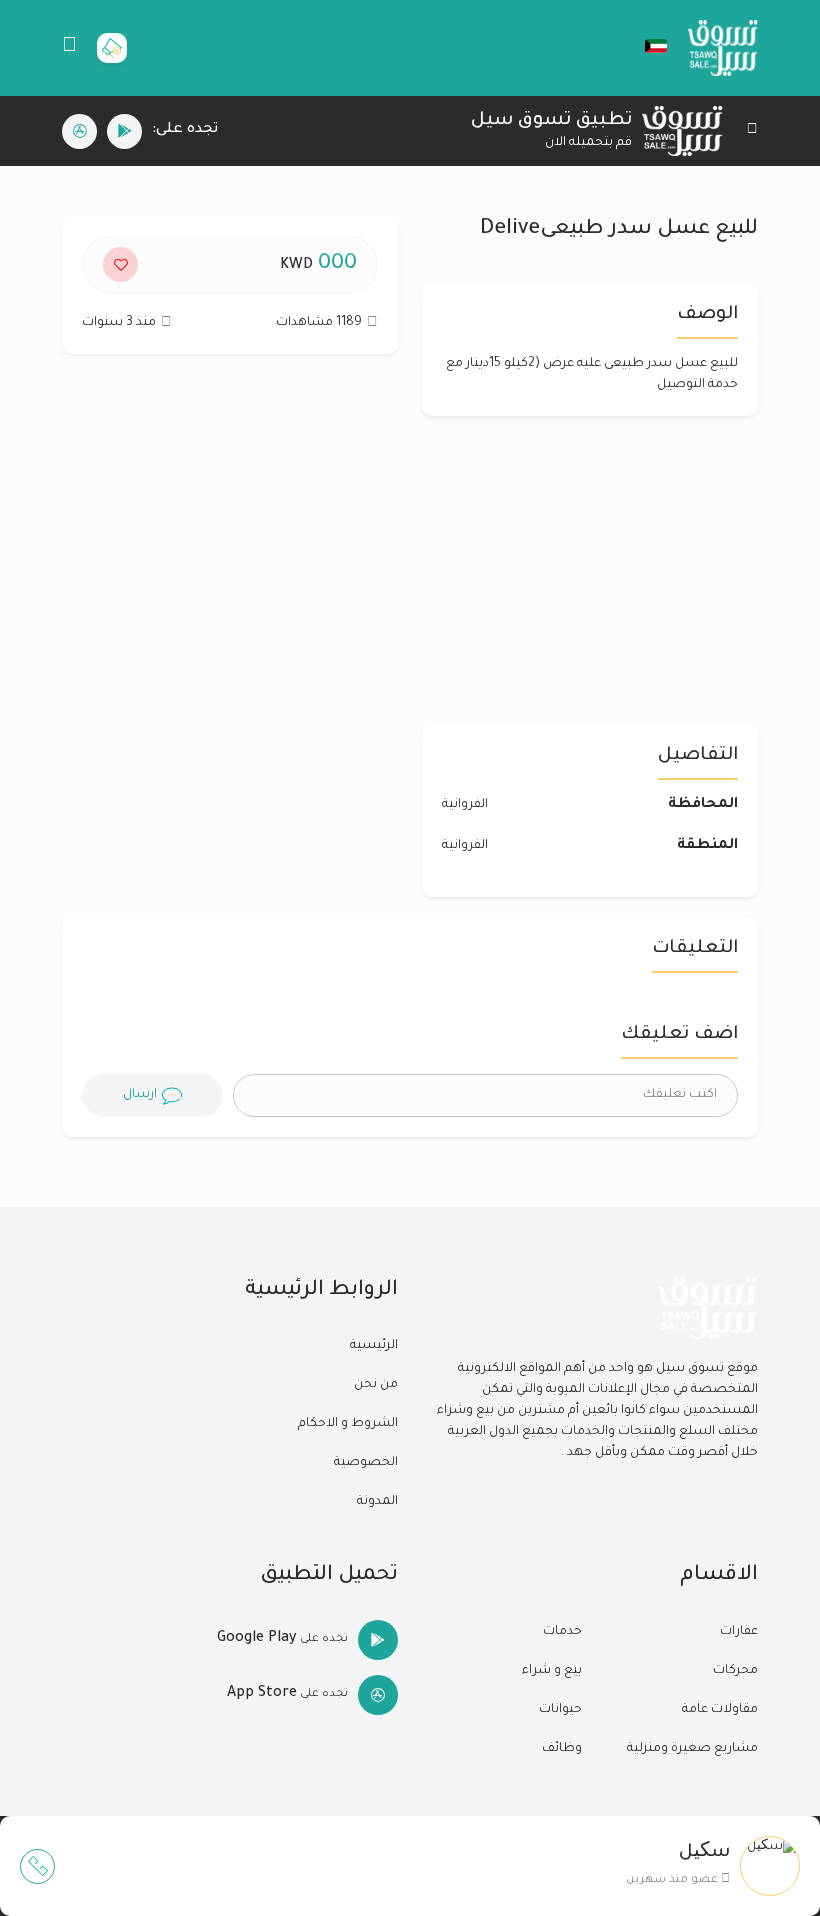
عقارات (739, 1632)
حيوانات (560, 1710)
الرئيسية (374, 1346)
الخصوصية (366, 1463)
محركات (735, 1671)
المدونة (377, 1502)
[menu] (69, 48)
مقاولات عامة (720, 1710)
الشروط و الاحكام (348, 1424)
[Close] (752, 131)
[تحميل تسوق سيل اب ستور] (79, 131)
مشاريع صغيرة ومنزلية (692, 1749)
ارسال (140, 1095)
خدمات (562, 1632)
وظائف (562, 1749)
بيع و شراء (552, 1671)
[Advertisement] (230, 549)
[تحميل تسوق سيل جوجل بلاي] (124, 131)
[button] (646, 46)
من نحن (376, 1385)
